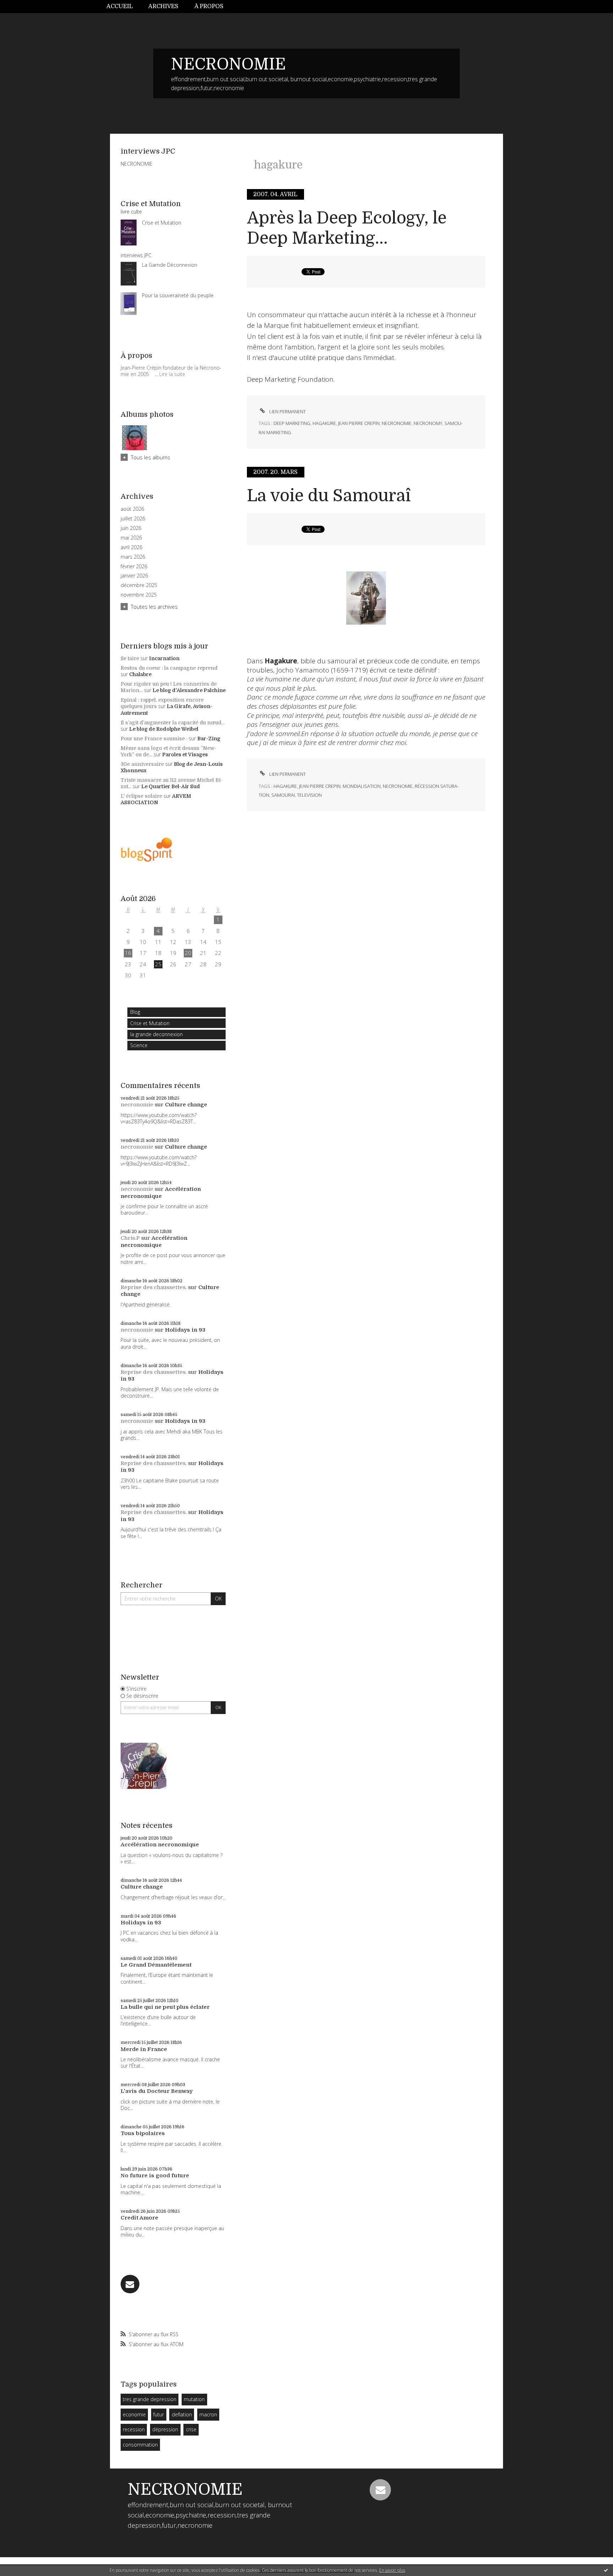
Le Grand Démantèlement (156, 1965)
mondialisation (362, 786)
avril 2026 (131, 547)
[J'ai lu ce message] (606, 2570)
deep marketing (292, 423)
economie (134, 2414)
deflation (182, 2414)
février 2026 (134, 566)
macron (208, 2414)
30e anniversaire (142, 764)
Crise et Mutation (150, 1023)
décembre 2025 (139, 585)
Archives (163, 6)
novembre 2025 (139, 595)
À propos (209, 6)
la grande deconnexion (156, 1034)
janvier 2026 (134, 576)
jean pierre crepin (359, 423)
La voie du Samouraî (329, 496)
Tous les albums (151, 457)
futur (159, 2414)
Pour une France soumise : (154, 739)
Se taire (130, 658)
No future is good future (155, 2176)
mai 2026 (131, 538)
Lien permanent (287, 411)
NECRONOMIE (228, 64)
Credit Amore (139, 2218)
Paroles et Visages (185, 754)
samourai (283, 795)
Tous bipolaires (143, 2133)
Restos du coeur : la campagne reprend (169, 668)
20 (188, 953)
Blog (135, 1012)
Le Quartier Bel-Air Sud (171, 786)
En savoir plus (392, 2570)
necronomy (428, 423)
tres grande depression (150, 2399)
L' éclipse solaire (141, 796)
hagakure (324, 423)
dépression (165, 2429)
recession (134, 2429)
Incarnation (164, 658)
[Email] (130, 2284)
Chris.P (130, 1238)
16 (128, 953)
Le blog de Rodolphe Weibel (164, 729)
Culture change (186, 1105)
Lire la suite (172, 374)
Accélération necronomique (161, 1193)
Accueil (120, 6)
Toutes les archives (154, 607)
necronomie (137, 1105)
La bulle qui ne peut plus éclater (165, 2007)
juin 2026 (131, 528)
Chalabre (140, 674)
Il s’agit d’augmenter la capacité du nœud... (173, 723)
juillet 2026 (133, 519)
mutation (194, 2399)
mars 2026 (133, 557)
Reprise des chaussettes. (154, 1287)
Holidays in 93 (185, 1330)
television (309, 795)
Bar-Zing (209, 739)
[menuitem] (123, 7)
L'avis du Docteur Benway (157, 2091)
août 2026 (132, 509)
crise (191, 2429)
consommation (140, 2445)
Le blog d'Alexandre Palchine (189, 690)
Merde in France (144, 2049)
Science (139, 1045)
